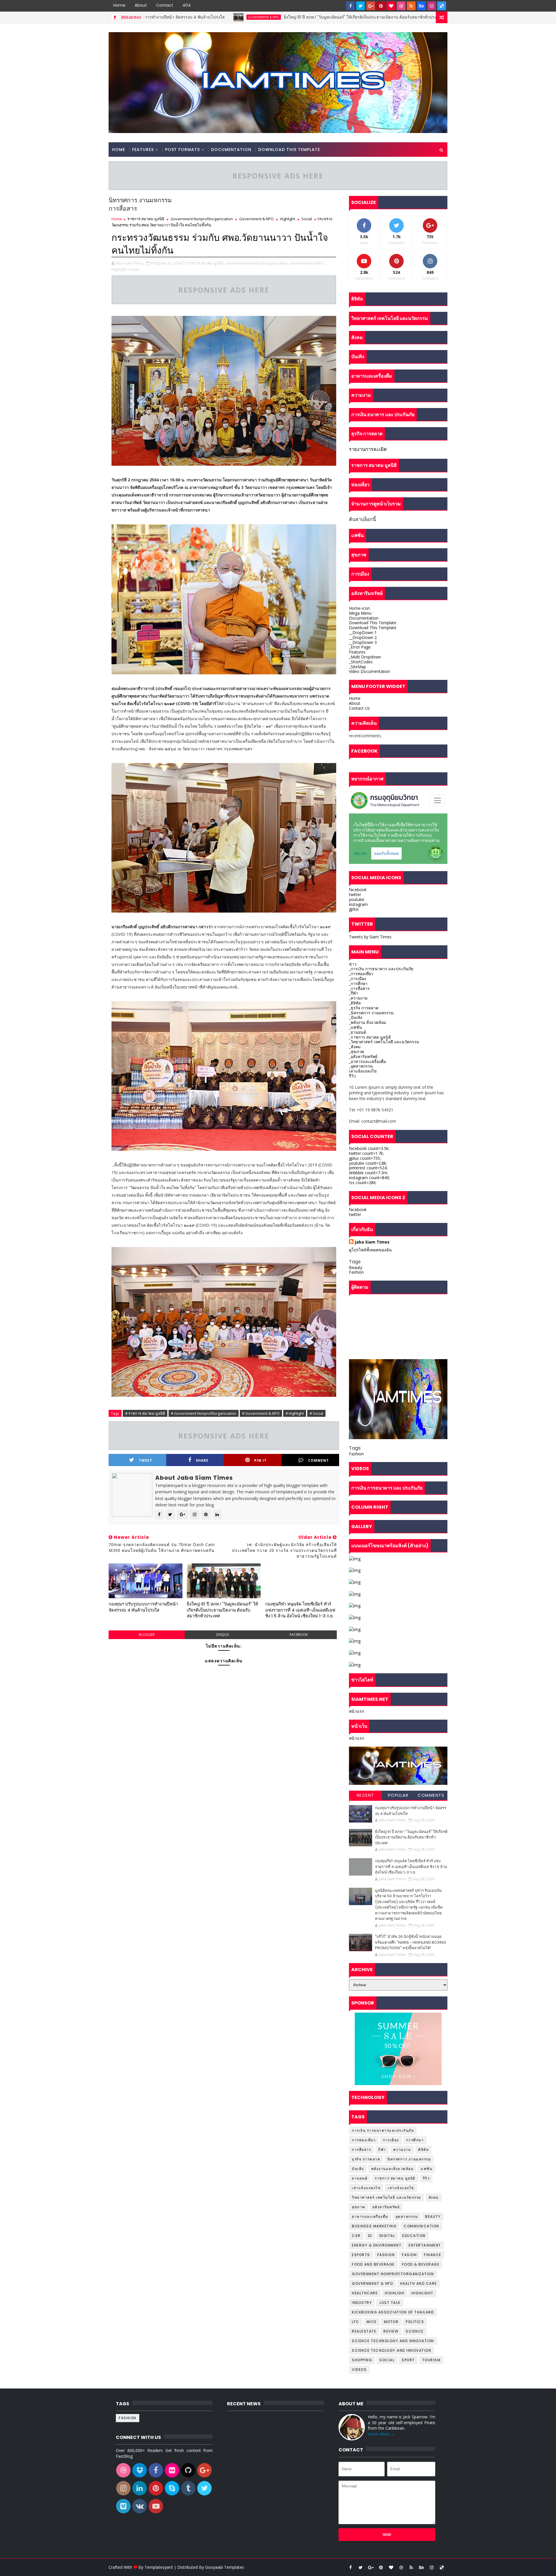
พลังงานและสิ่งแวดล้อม (393, 2169)
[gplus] (371, 6)
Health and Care (419, 2283)
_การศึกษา (358, 983)
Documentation (231, 150)
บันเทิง (358, 2169)
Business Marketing (374, 2226)
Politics (415, 2322)
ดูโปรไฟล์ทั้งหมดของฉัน (370, 1250)
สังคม (434, 2197)
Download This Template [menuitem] (373, 623)
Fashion (356, 1272)
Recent (365, 1795)
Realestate (364, 2331)
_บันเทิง (356, 1017)
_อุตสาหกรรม (361, 1066)
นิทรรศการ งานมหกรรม (409, 2159)
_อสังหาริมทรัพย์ (363, 1056)
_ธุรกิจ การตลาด (364, 1008)
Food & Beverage (421, 2264)
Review (391, 2331)
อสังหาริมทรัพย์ (386, 2207)
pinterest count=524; (368, 1168)
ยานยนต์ (360, 2178)
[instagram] (431, 6)
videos (359, 2370)
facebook (299, 1635)
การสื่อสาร (361, 2150)
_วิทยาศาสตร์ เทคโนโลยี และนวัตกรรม (384, 1042)
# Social (316, 1413)
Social (307, 219)
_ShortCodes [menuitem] (361, 662)
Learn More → (381, 2434)
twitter (355, 894)
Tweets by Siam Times (370, 937)
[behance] (421, 6)
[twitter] (361, 6)
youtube (357, 899)
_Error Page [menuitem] (360, 647)
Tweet (146, 1460)
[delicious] (442, 6)
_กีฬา (354, 993)
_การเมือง (357, 978)
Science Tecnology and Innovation (392, 2350)
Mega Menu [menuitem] (360, 613)
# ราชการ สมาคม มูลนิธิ (145, 1413)
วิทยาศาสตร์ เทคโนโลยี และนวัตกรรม (387, 2197)
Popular (398, 1795)
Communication (421, 2226)
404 (187, 5)
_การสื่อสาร (359, 988)
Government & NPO (358, 17)
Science (415, 2331)
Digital (387, 2236)
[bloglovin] (391, 6)
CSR (356, 2236)
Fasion (409, 2255)
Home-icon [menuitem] (359, 608)
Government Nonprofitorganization (202, 219)
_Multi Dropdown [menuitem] (365, 657)
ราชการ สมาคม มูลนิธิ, (206, 263)
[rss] (411, 6)
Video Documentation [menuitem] (370, 671)
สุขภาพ (359, 2207)
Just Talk (390, 2303)
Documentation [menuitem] (364, 618)
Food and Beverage (373, 2264)
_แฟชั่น (355, 1027)
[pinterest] (381, 6)
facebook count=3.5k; (369, 1148)
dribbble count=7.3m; (368, 1173)
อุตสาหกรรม (407, 2217)
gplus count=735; (365, 1158)
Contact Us (359, 708)
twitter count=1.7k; (366, 1153)
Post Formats (182, 150)
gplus (354, 909)
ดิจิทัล (423, 2150)
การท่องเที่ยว (364, 2140)
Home (119, 5)
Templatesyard (159, 2567)
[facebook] (350, 6)
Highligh (395, 2293)
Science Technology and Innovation (393, 2341)
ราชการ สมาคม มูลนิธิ (146, 219)
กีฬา (382, 2150)
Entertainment (425, 2245)
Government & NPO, (307, 263)
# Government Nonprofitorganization (204, 1413)
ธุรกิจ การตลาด (366, 2159)
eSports (361, 2255)
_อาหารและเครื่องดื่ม (367, 1061)
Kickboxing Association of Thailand (393, 2312)
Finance (433, 2255)
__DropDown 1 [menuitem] (363, 632)
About (141, 5)
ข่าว (353, 964)
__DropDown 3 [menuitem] (363, 642)
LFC (356, 2322)
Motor (391, 2322)
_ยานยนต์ (357, 1032)
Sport (408, 2360)
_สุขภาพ (356, 1052)
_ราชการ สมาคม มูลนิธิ (370, 1037)
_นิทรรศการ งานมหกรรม (371, 1013)
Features (143, 150)
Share (202, 1460)
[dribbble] (401, 6)
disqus (223, 1635)
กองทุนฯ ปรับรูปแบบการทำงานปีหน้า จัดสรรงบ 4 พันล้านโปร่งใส (143, 1607)
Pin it (260, 1460)
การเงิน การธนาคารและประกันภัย (383, 2130)
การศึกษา (415, 2140)
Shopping (362, 2360)
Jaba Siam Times (372, 1242)
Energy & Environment (377, 2245)
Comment (319, 1460)
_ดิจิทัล (355, 1003)
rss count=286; (363, 1183)
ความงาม (402, 2150)
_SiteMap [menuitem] (357, 667)
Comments (431, 1795)
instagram (358, 904)
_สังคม (355, 1047)
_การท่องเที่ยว (361, 974)
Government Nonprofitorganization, (257, 263)
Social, (134, 269)
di (370, 2236)
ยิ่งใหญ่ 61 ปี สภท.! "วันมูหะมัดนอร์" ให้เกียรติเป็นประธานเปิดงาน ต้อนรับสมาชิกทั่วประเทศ (239, 17)
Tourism (431, 2360)
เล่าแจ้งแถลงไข (363, 1071)
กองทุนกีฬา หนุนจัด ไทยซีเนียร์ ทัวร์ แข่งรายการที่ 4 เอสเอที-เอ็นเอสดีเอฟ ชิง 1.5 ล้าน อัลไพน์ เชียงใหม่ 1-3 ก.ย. (300, 1610)
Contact (165, 5)
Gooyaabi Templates (225, 2567)
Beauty (356, 1267)
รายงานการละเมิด (368, 449)
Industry (362, 2303)
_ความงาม (358, 998)
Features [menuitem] (357, 652)
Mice (372, 2322)
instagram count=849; (369, 1178)
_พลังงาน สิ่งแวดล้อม (367, 1022)
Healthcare (365, 2293)
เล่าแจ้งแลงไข (401, 2188)
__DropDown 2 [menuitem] (363, 637)
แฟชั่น (426, 2169)
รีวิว (352, 1076)
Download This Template (289, 150)
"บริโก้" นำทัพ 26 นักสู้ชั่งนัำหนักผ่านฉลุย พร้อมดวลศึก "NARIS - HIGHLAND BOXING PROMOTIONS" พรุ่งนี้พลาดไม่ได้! (410, 1942)
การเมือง (391, 2140)
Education (414, 2236)
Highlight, (119, 269)
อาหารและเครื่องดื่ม (370, 2217)
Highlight (288, 219)
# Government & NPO (261, 1413)
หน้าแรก (356, 1711)
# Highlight (295, 1413)
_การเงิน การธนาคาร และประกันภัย (381, 969)
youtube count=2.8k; (368, 1163)
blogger (147, 1635)
